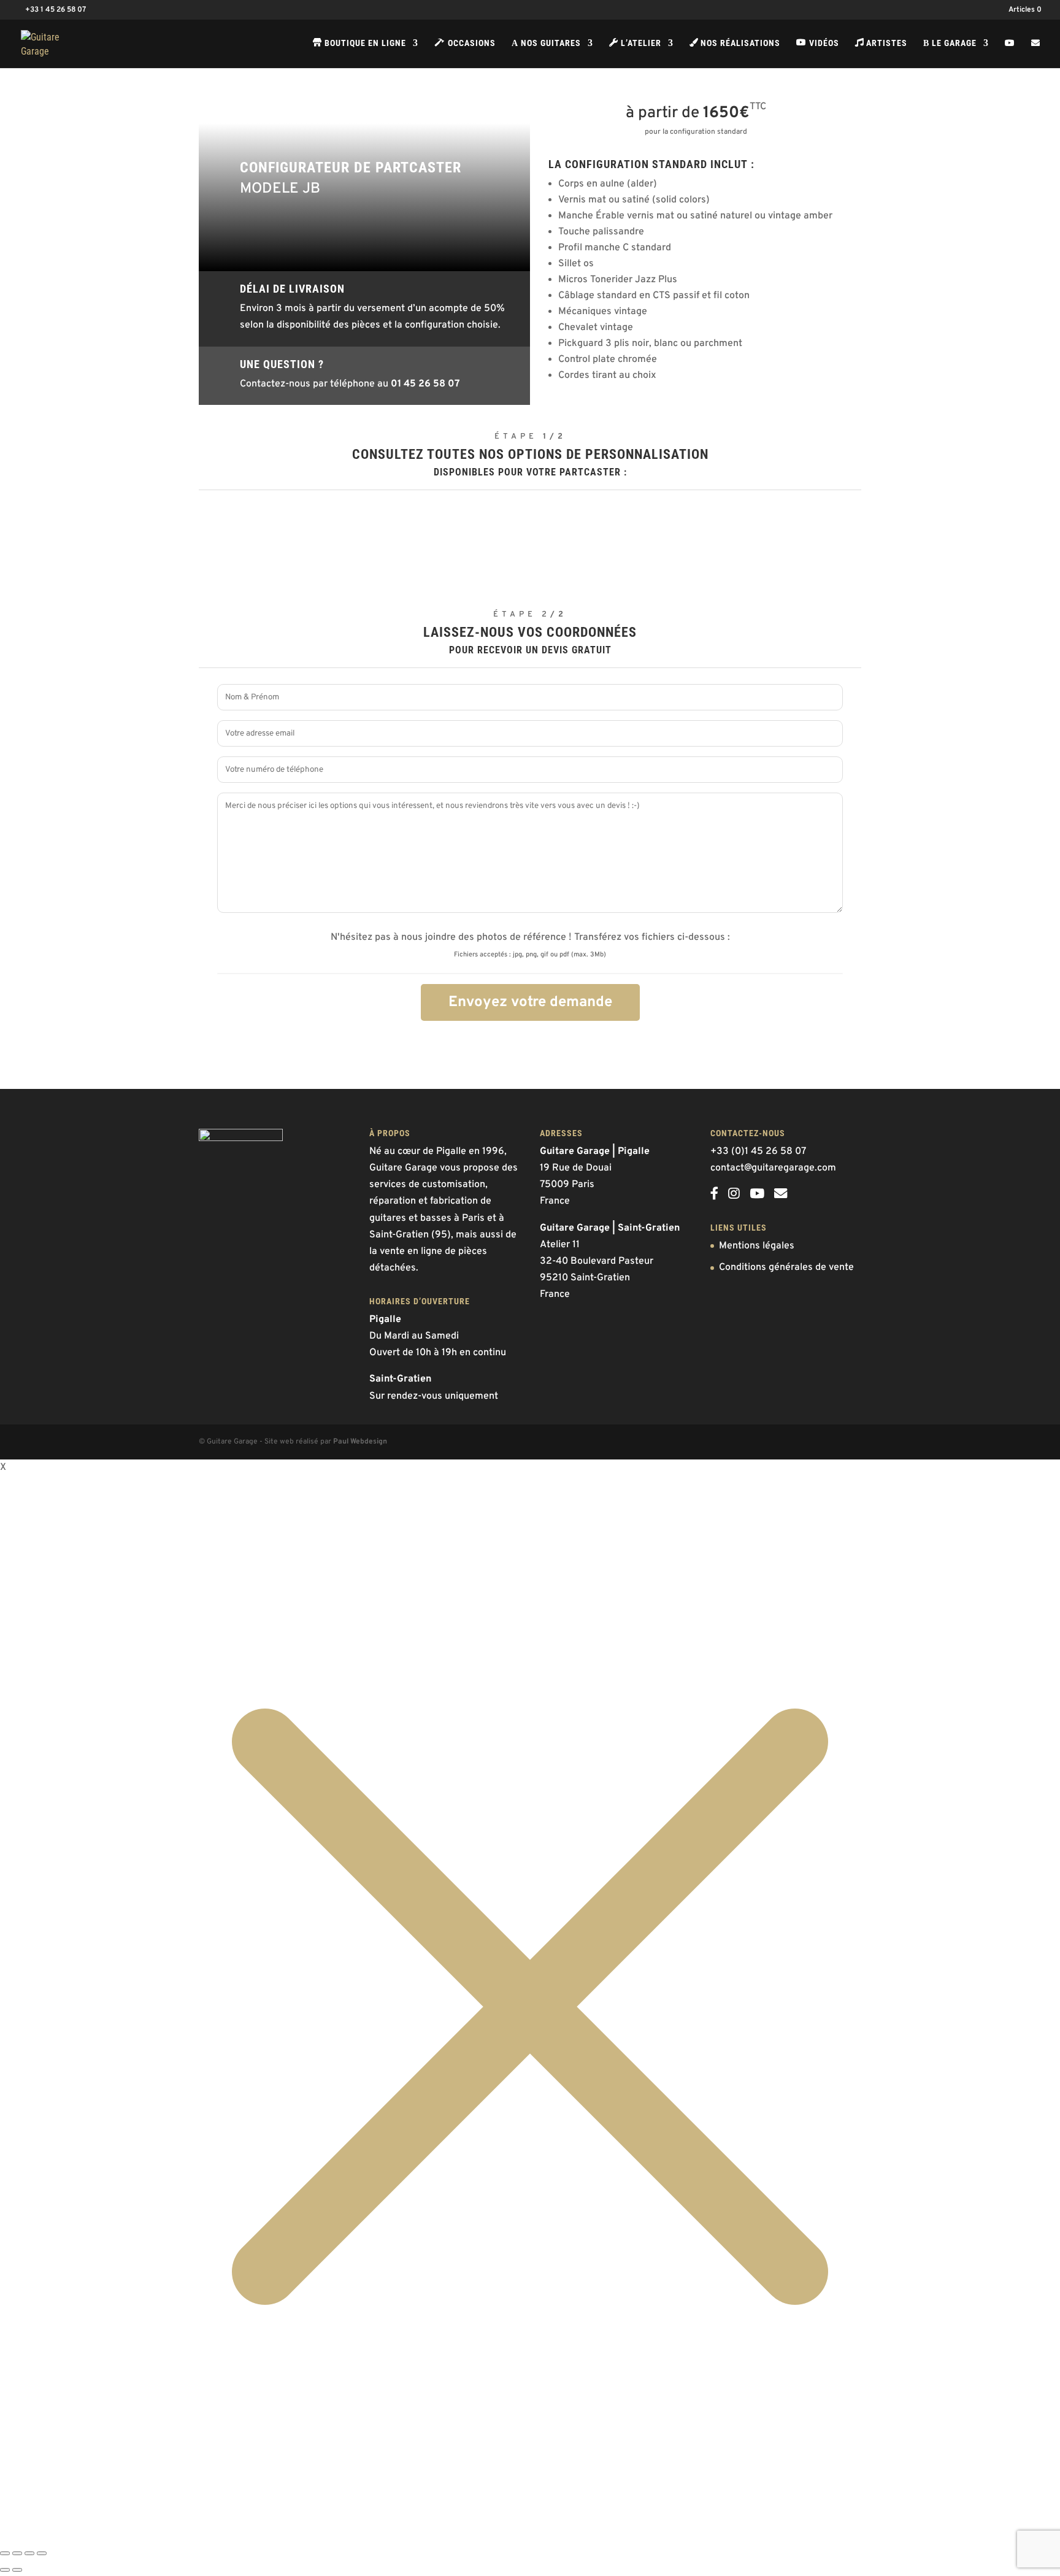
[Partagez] (29, 2553)
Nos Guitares (546, 43)
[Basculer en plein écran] (17, 2553)
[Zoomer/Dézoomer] (5, 2553)
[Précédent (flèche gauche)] (5, 2570)
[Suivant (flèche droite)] (17, 2570)
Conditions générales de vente (786, 1267)
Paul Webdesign (360, 1442)
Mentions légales (757, 1246)
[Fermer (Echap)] (42, 2553)
